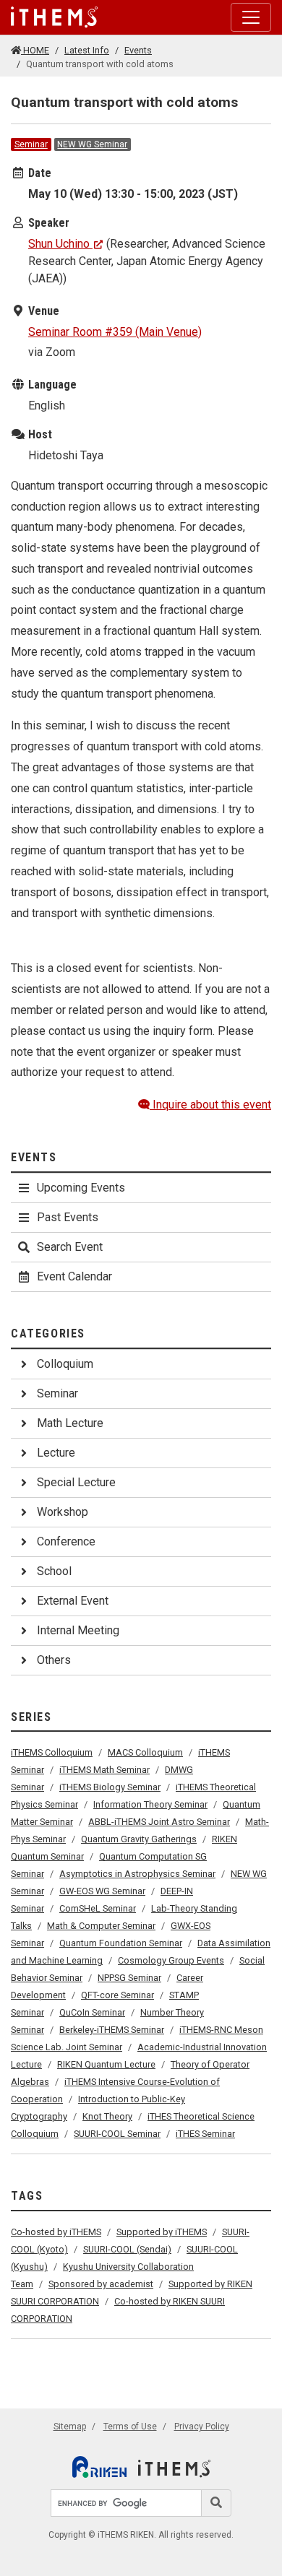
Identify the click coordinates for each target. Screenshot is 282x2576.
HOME (35, 50)
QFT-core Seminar (117, 1995)
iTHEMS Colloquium (52, 1752)
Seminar (31, 144)
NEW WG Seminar (92, 144)
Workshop (63, 1512)
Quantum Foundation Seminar (121, 1943)
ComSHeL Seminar (98, 1908)
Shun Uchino (59, 244)
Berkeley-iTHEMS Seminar (112, 2030)
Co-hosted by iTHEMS (56, 2232)
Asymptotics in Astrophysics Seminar (137, 1874)
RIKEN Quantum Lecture (106, 2064)
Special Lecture (76, 1482)
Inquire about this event (210, 1105)
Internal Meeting (78, 1630)
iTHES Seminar (205, 2134)
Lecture (56, 1453)
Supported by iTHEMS (162, 2232)
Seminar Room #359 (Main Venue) (115, 332)
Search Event (70, 1247)
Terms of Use (130, 2427)
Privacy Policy (202, 2427)
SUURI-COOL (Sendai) (127, 2249)
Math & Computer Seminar (101, 1926)
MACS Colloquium (145, 1752)
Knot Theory (107, 2116)
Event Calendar (74, 1276)
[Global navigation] (54, 17)
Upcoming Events (81, 1188)
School (54, 1571)
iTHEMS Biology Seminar (110, 1787)
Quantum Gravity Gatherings (139, 1839)
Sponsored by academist (101, 2284)
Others (54, 1660)
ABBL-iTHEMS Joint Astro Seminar (159, 1822)
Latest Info (87, 50)
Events (138, 50)
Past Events (68, 1217)
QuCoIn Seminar (92, 2012)
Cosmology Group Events (171, 1960)
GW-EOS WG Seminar (102, 1891)
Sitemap (70, 2427)
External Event (73, 1601)
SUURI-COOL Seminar (117, 2134)
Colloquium (65, 1364)
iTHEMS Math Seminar (104, 1770)
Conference (66, 1541)
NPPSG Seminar (129, 1978)
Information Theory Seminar (150, 1804)
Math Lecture (70, 1423)
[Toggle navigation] (251, 17)
